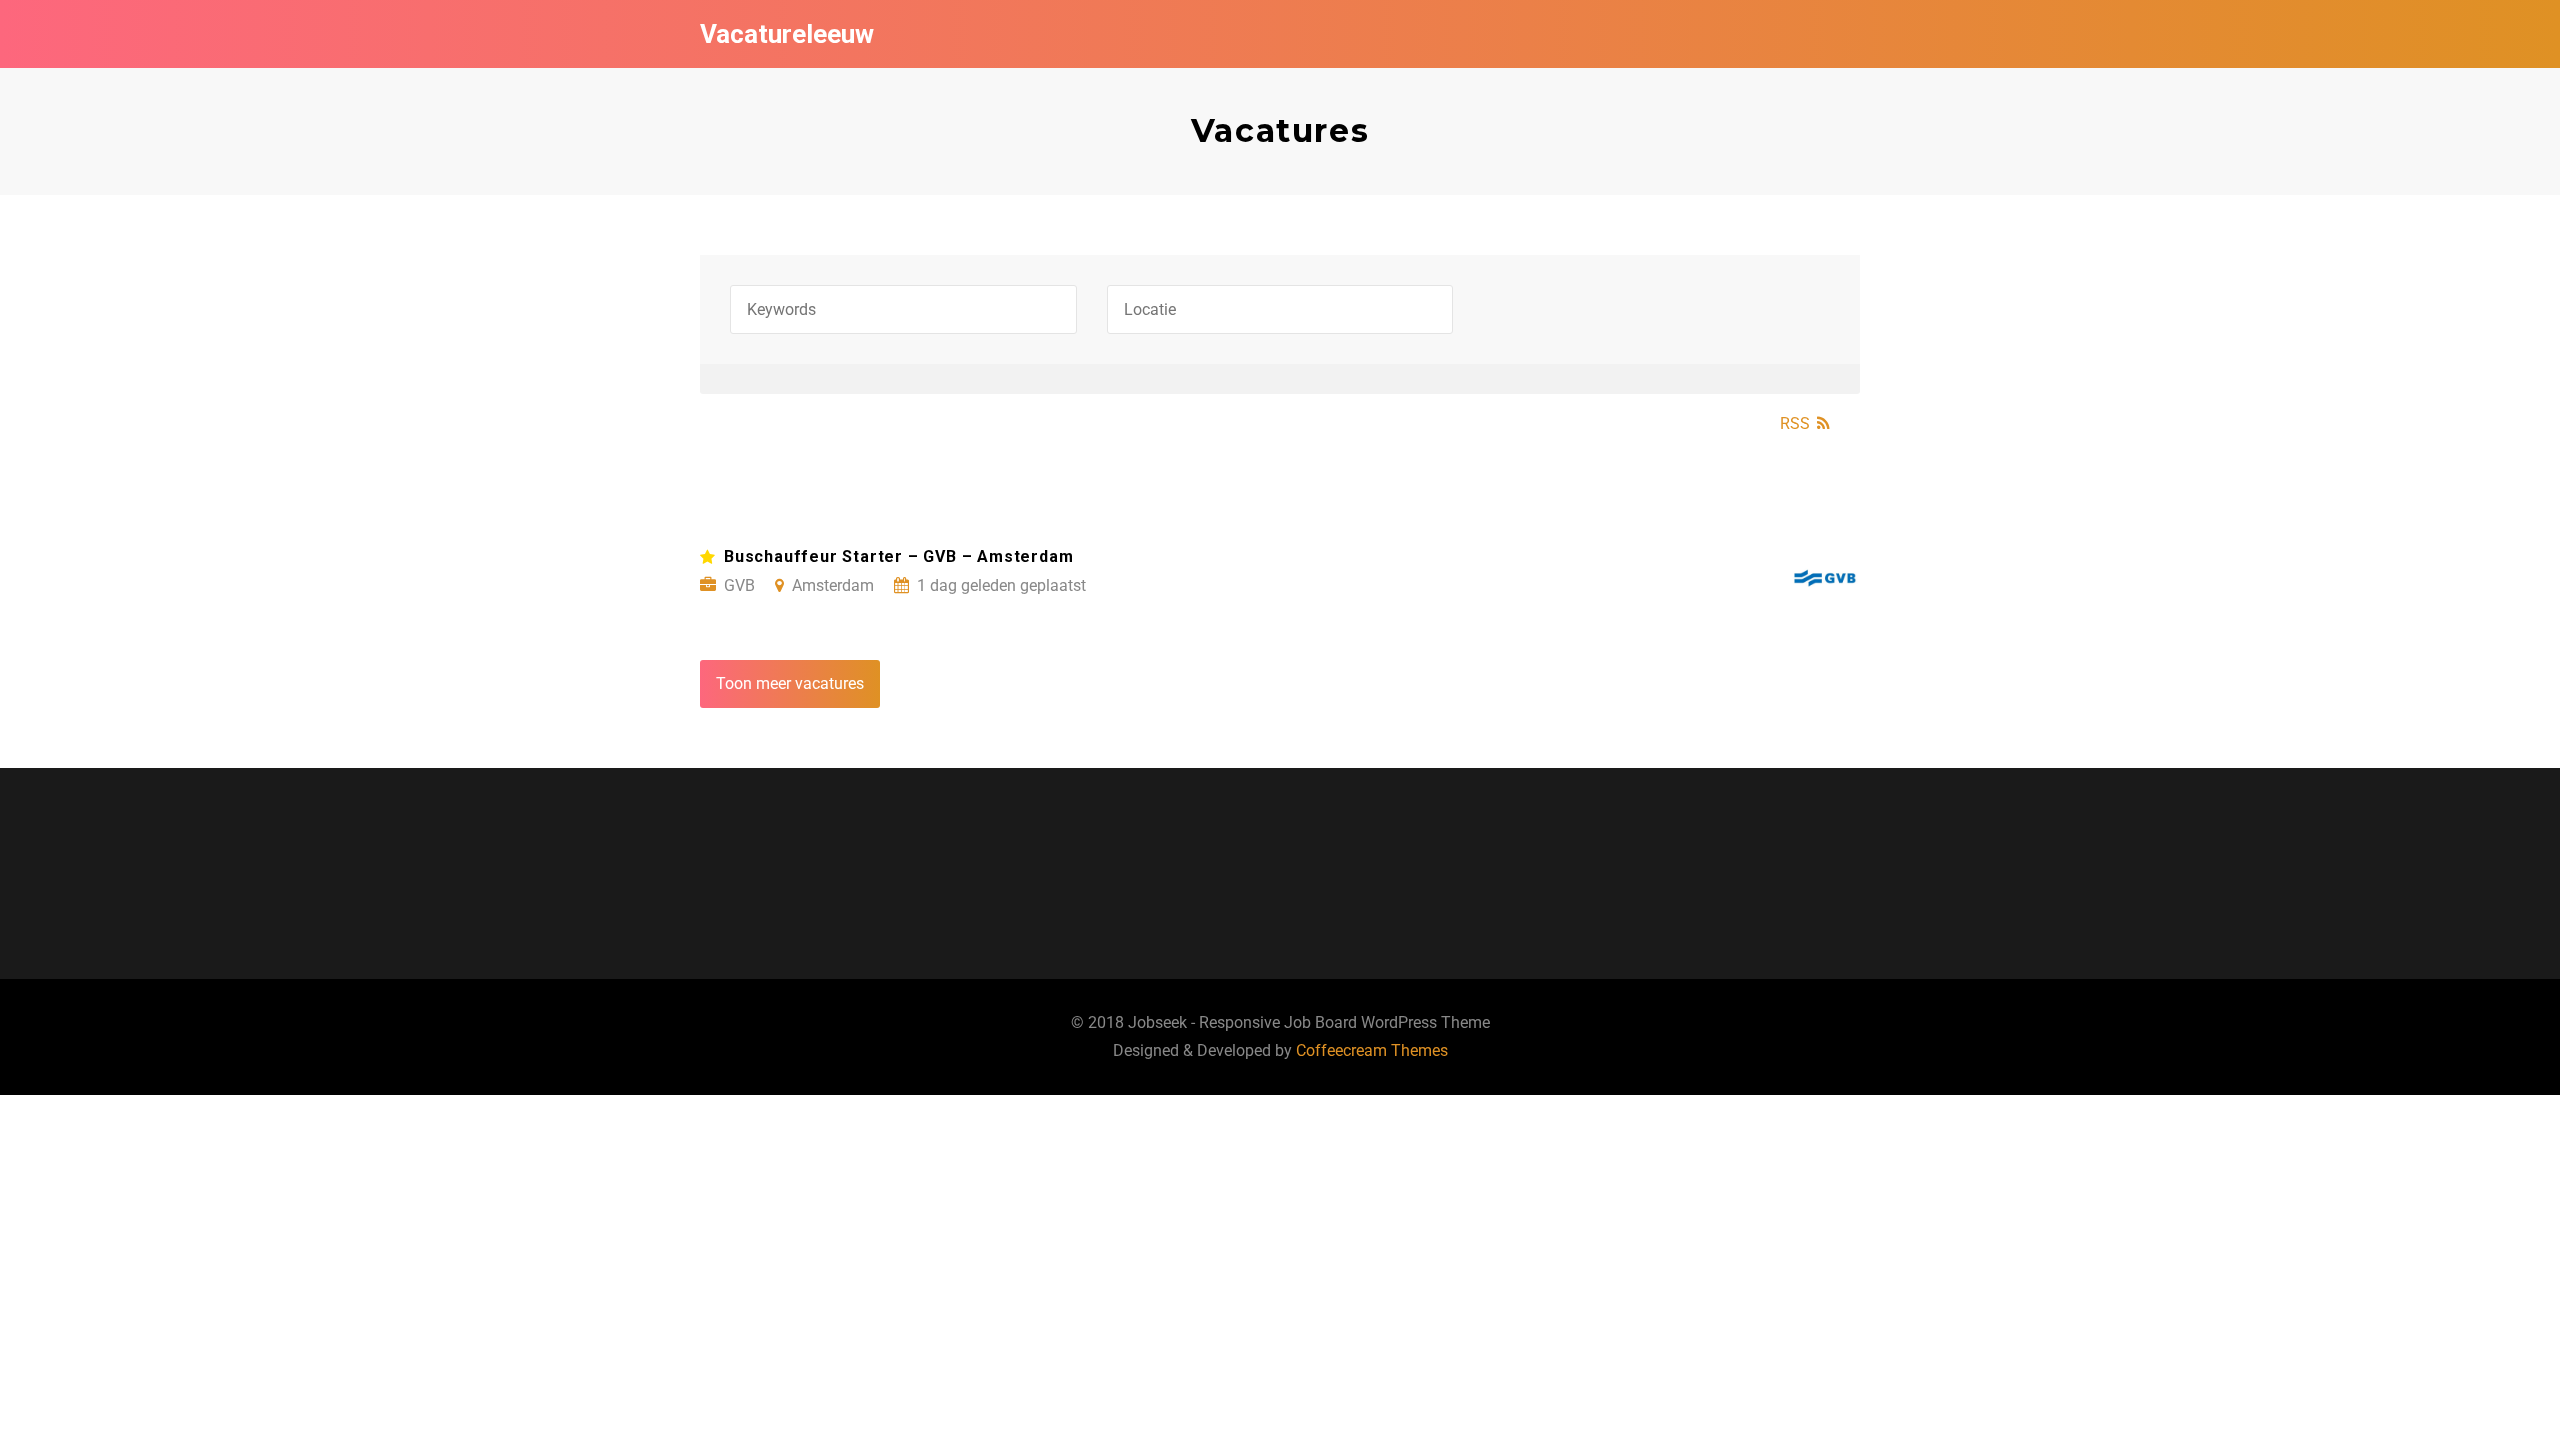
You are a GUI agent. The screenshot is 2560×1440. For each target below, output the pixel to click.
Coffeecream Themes (1372, 1050)
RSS (1795, 423)
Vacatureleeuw (787, 34)
